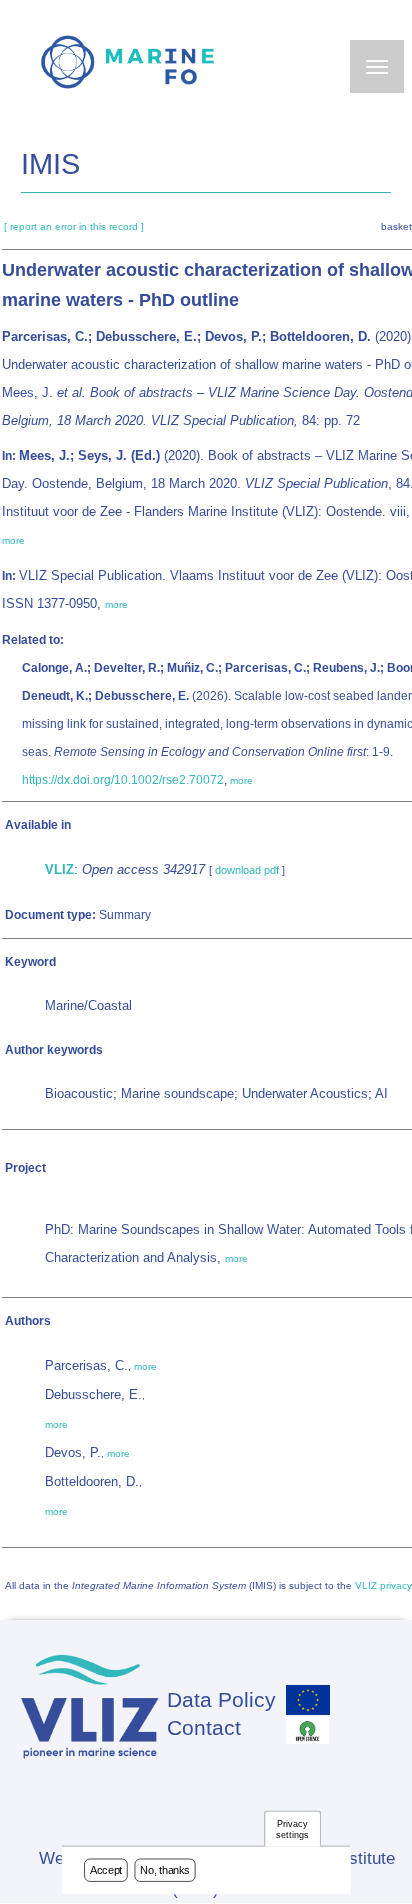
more (13, 540)
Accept (106, 1870)
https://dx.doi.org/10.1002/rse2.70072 (123, 780)
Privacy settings (292, 1829)
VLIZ (59, 869)
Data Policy (221, 1699)
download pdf (247, 870)
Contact (204, 1727)
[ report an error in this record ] (74, 226)
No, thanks (165, 1870)
